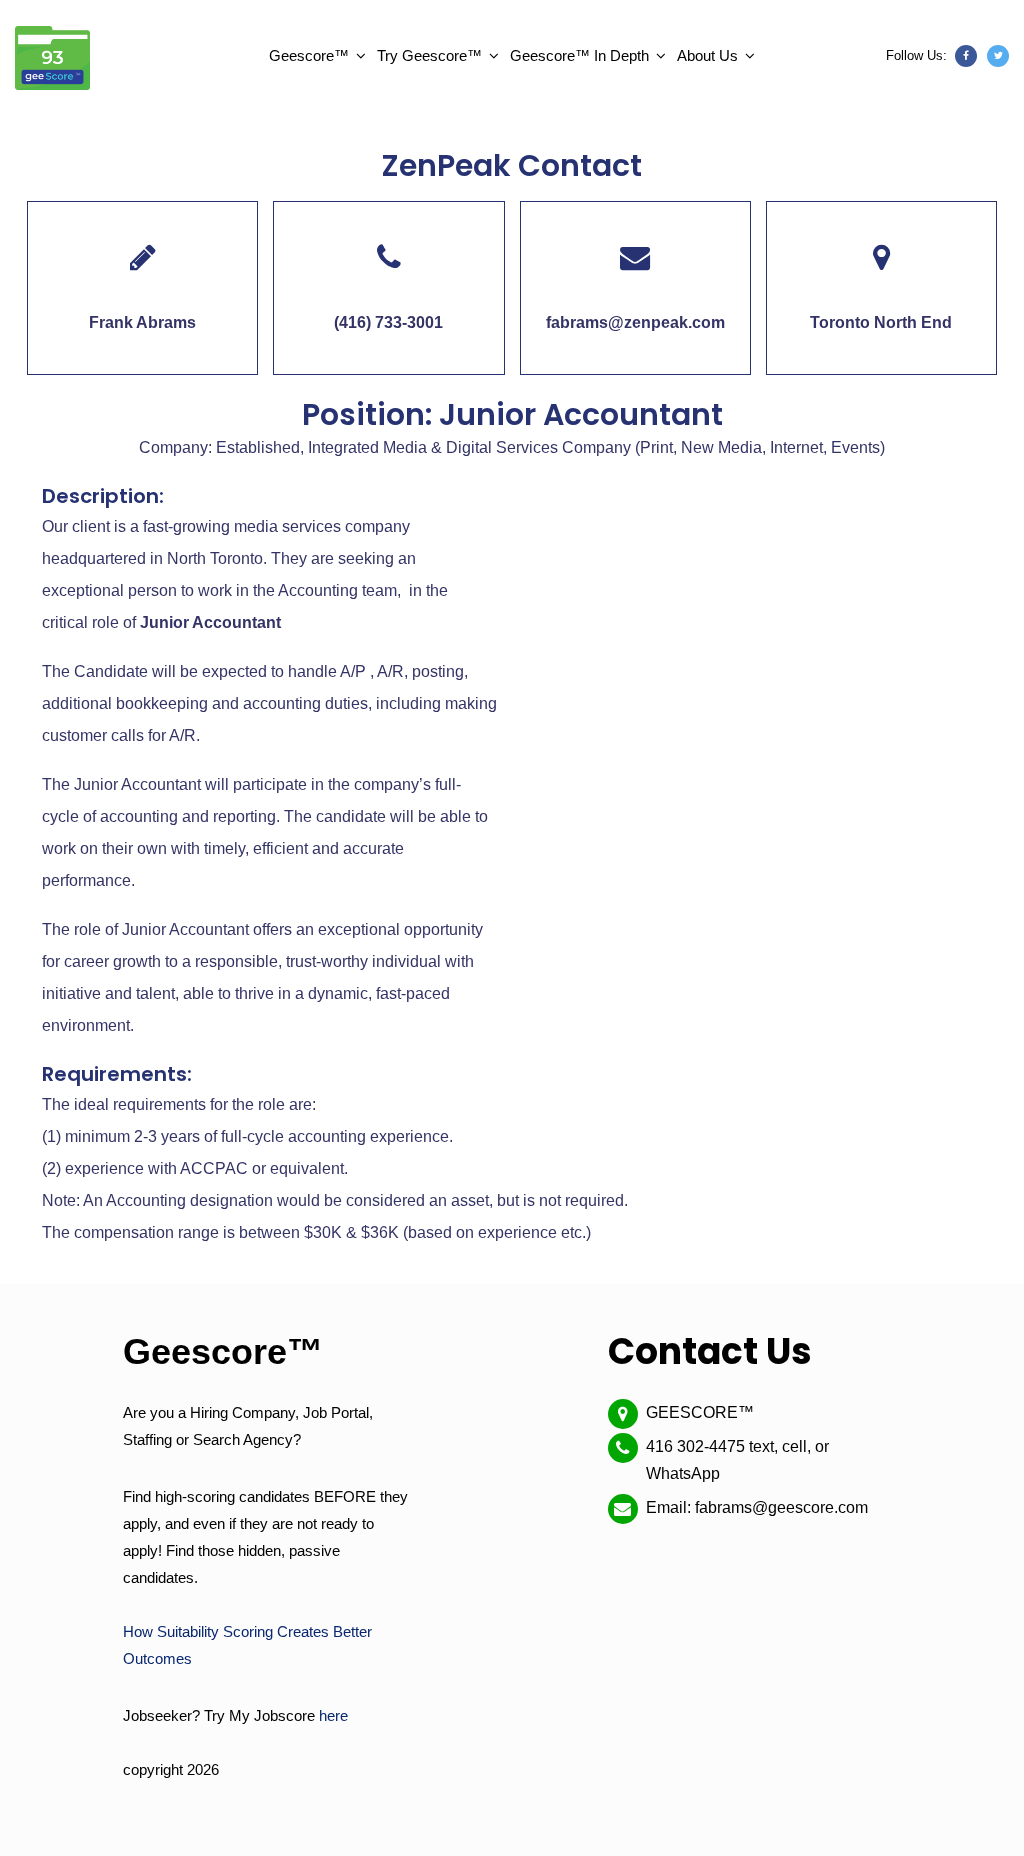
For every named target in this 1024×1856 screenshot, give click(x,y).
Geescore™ (309, 55)
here (333, 1715)
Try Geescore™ (429, 55)
